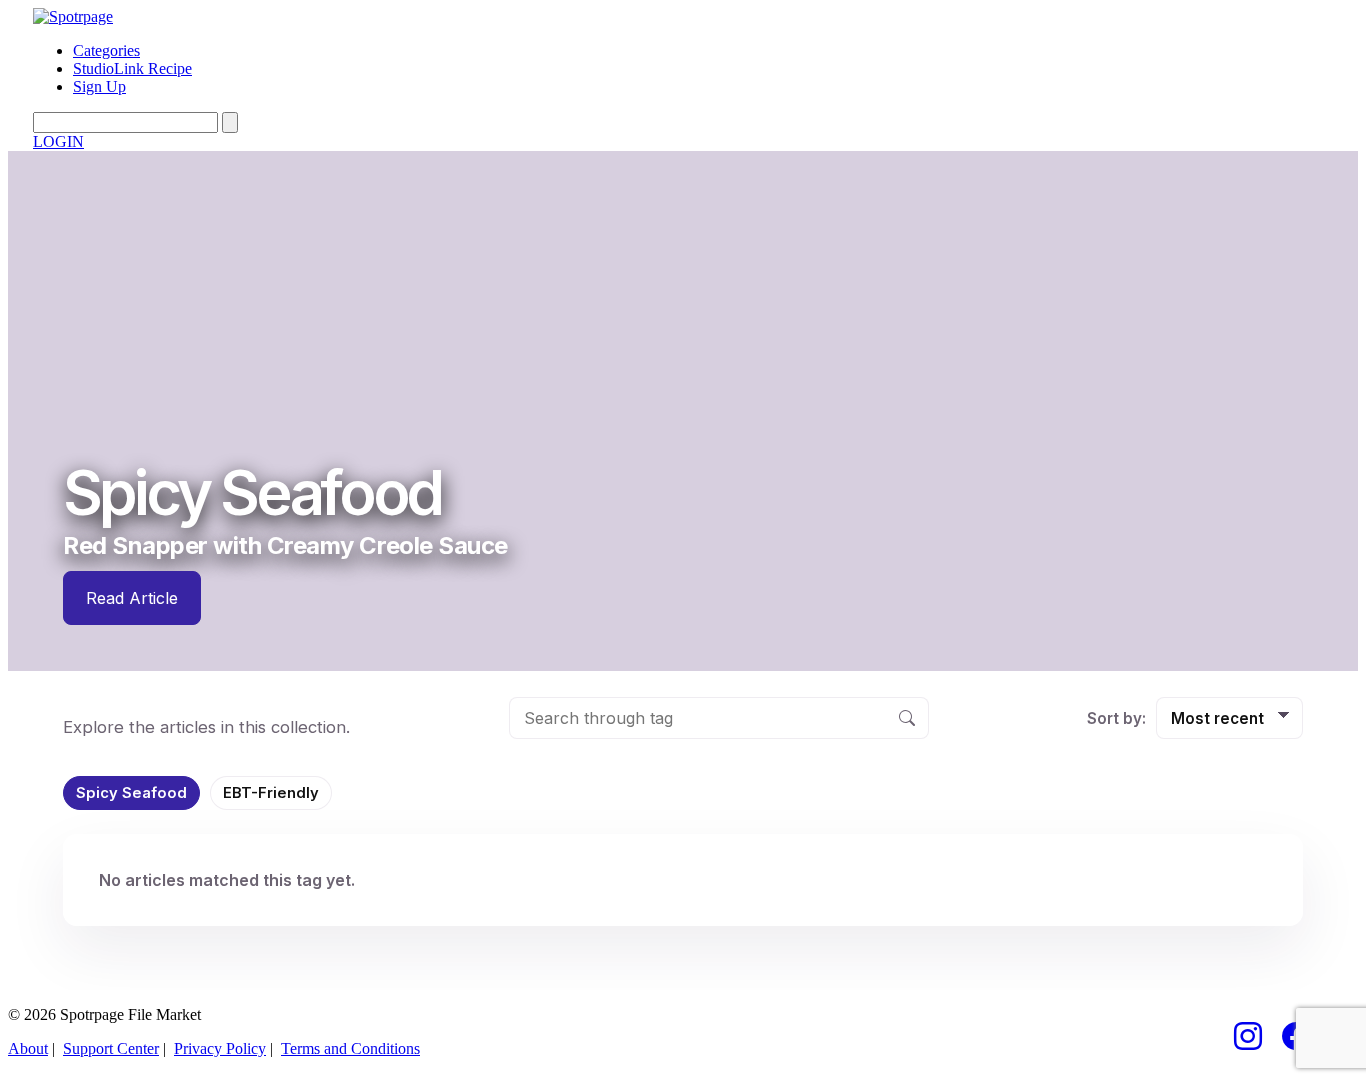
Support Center (111, 1048)
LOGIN (58, 141)
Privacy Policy (220, 1048)
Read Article (132, 598)
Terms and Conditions (350, 1048)
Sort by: (1116, 718)
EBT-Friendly (271, 793)
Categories (106, 50)
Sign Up (99, 86)
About (28, 1048)
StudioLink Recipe (132, 68)
